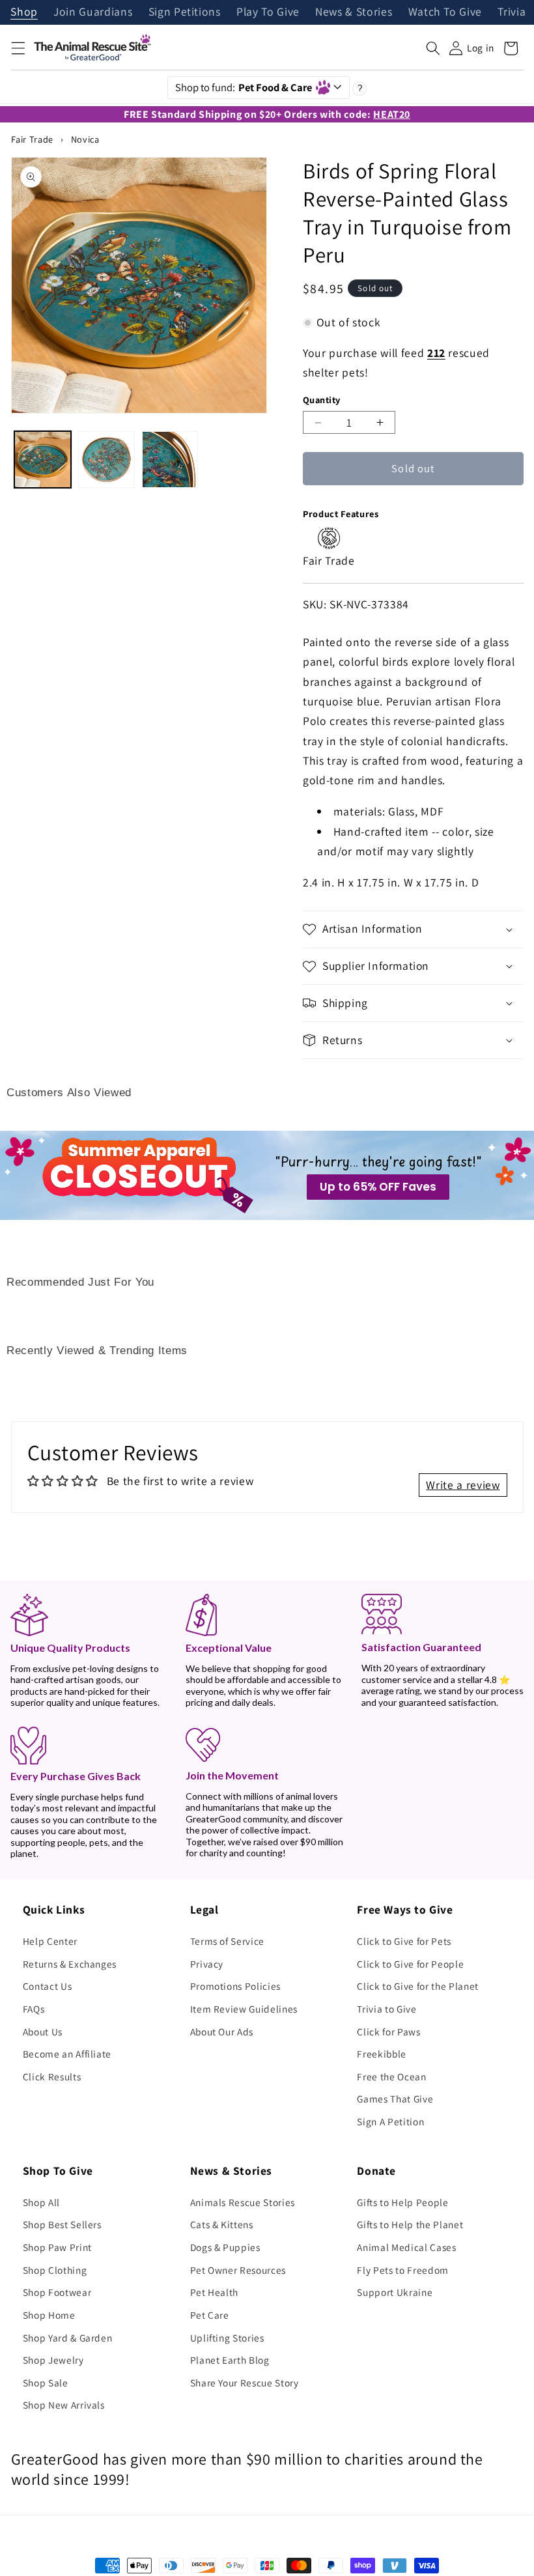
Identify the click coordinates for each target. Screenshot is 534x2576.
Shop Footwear (57, 2292)
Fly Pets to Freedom (403, 2270)
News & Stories (354, 12)
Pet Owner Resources (238, 2270)
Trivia (512, 12)
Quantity (322, 400)
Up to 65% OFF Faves (378, 1187)
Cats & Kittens (222, 2224)
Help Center (50, 1941)
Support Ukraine (395, 2292)
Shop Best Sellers (62, 2224)
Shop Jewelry (53, 2360)
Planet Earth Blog (230, 2360)
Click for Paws (388, 2031)
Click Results (52, 2076)
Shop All (41, 2202)
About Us (43, 2031)
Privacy (207, 1964)
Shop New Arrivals (64, 2405)
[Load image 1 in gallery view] (43, 460)
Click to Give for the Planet (417, 1986)
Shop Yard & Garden (68, 2338)
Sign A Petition (390, 2121)
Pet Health (215, 2292)
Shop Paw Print (57, 2247)
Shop (24, 12)
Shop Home (49, 2315)
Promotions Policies (236, 1986)
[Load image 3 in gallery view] (170, 460)
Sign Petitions (185, 12)
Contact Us (48, 1986)
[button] (18, 48)
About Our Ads (222, 2031)
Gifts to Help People (402, 2202)
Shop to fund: (244, 87)
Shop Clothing (55, 2270)
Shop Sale (46, 2383)
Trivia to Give (386, 2009)
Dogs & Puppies (225, 2247)
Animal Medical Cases (406, 2247)
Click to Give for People (410, 1964)
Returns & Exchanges (70, 1964)
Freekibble (382, 2054)
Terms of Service (228, 1941)
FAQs (34, 2009)
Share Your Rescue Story (245, 2383)
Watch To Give (445, 12)
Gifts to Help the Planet (410, 2224)
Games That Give (395, 2099)
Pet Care (210, 2315)
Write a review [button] (463, 1485)
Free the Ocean (391, 2076)
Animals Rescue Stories (243, 2202)
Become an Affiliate (67, 2054)
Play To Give (268, 12)
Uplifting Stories (227, 2338)
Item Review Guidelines (244, 2009)
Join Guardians (93, 12)
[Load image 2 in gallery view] (106, 460)
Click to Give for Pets (404, 1941)
